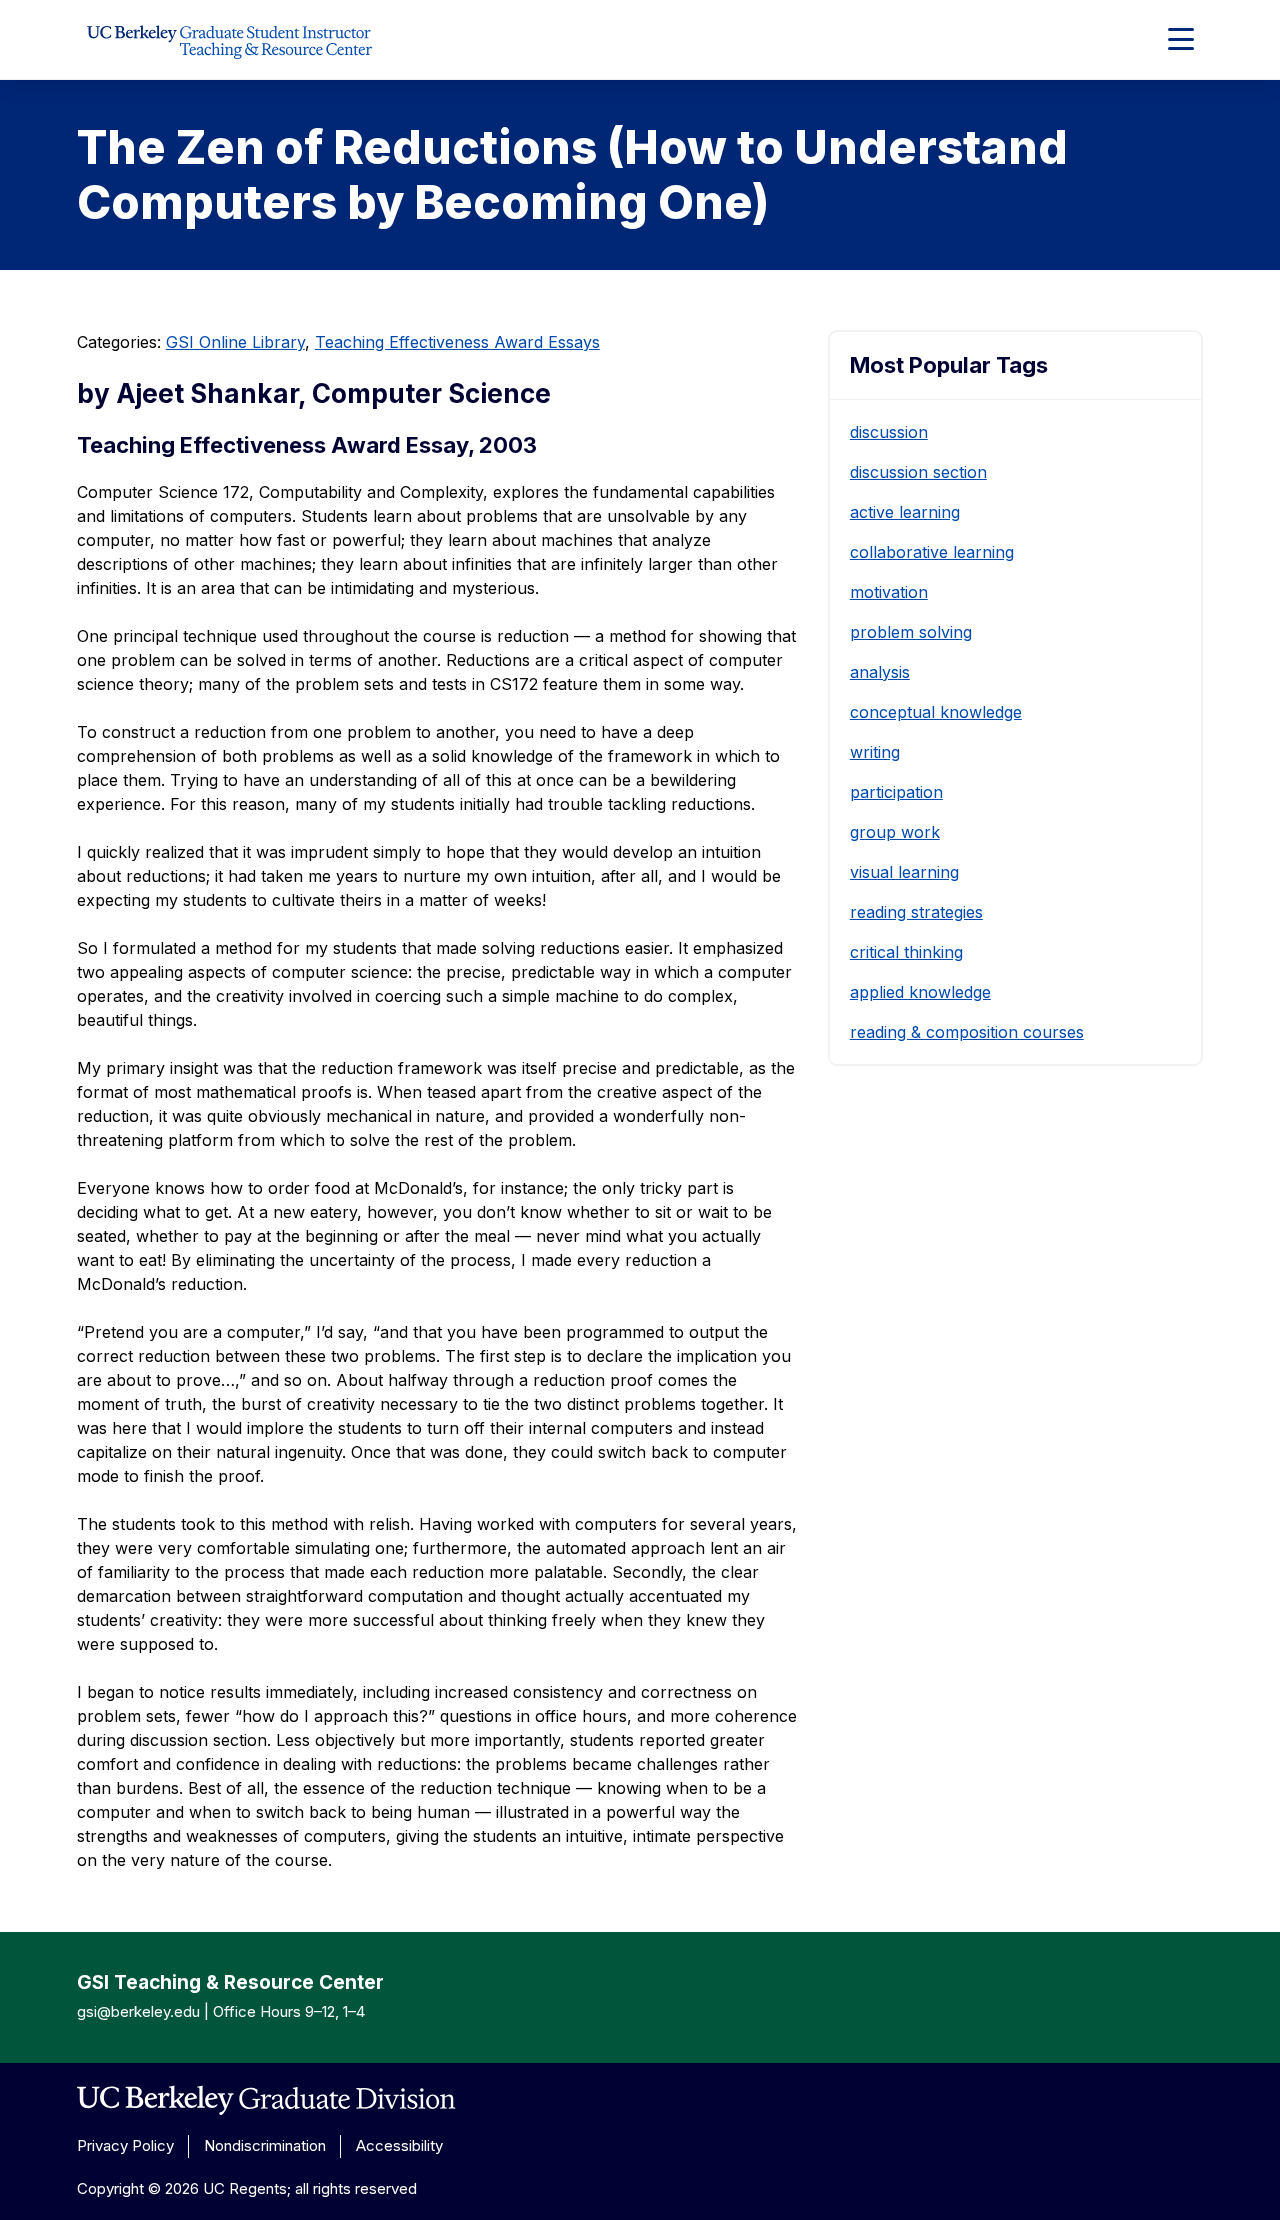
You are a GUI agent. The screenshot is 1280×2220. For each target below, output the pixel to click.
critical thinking (906, 952)
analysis (880, 672)
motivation (889, 592)
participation (896, 792)
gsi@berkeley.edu (138, 2011)
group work (895, 832)
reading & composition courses (967, 1032)
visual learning (904, 872)
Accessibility (399, 2145)
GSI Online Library (235, 342)
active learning (905, 512)
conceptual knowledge (936, 712)
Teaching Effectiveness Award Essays (457, 342)
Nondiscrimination (265, 2145)
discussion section (918, 472)
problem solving (911, 632)
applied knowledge (920, 992)
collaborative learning (932, 552)
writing (875, 752)
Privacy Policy (125, 2145)
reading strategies (916, 912)
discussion (889, 432)
